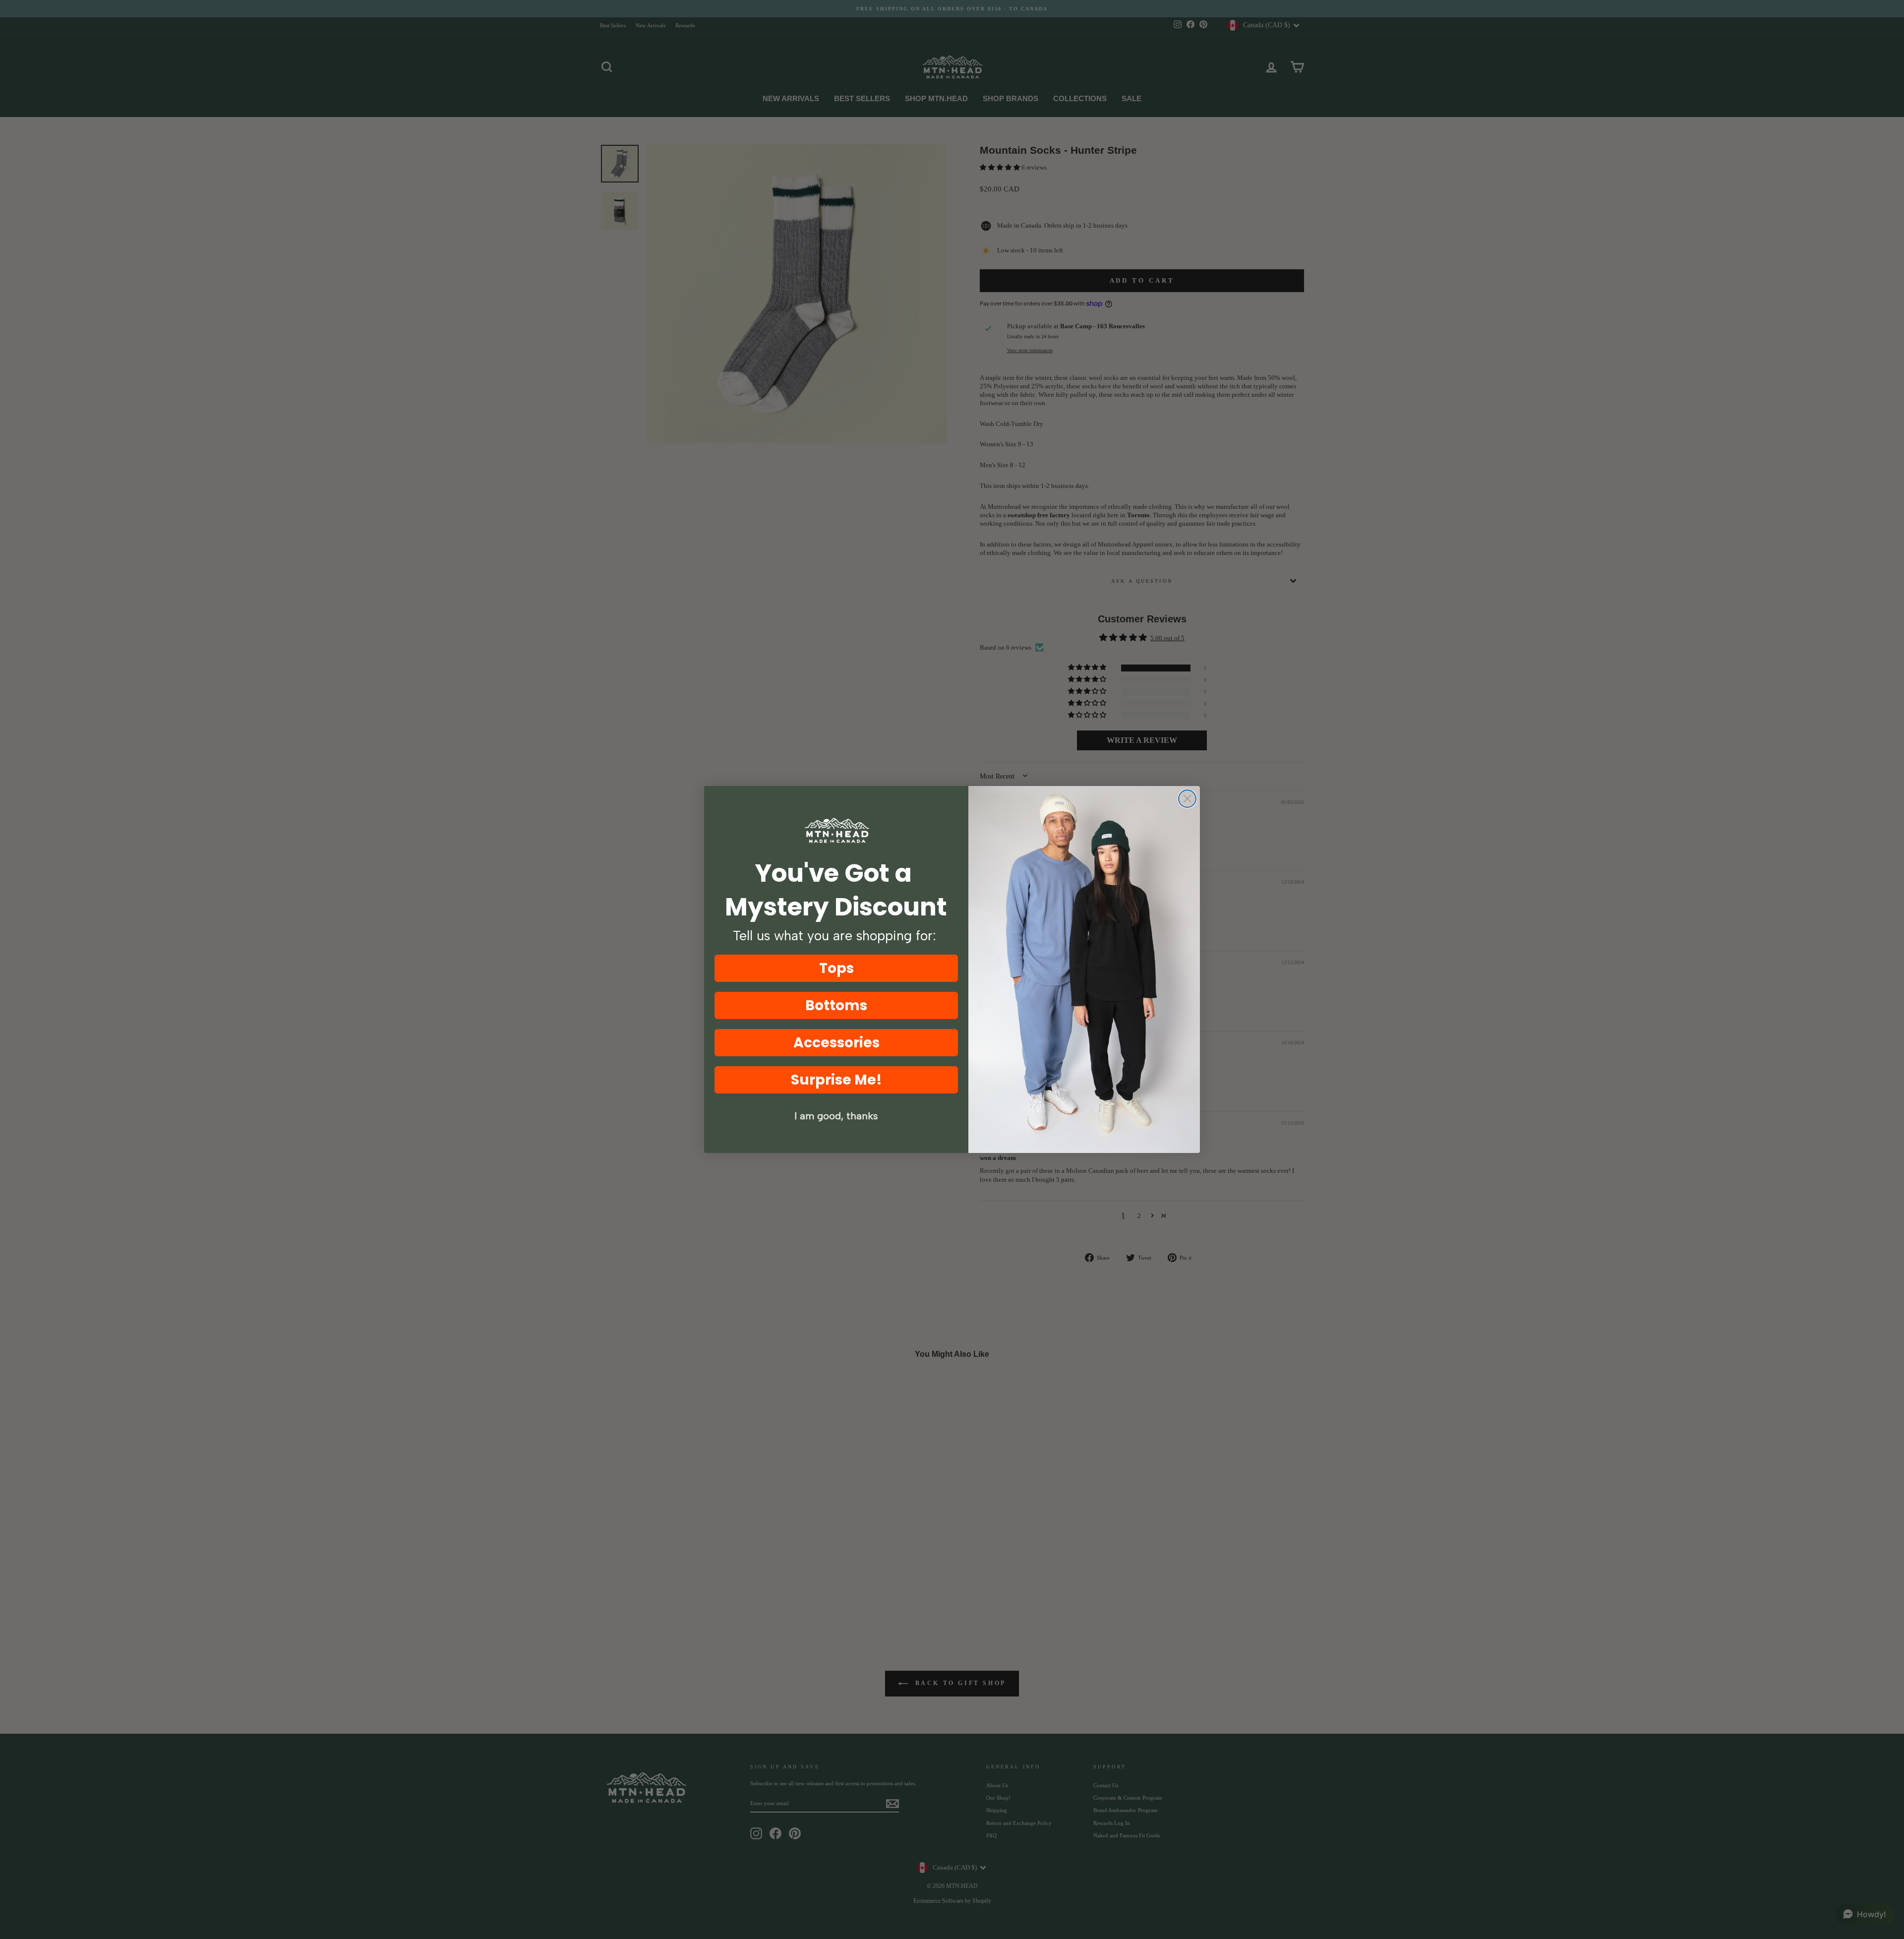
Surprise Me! (836, 1080)
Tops (836, 968)
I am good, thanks (836, 1116)
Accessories (836, 1043)
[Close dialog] (1187, 799)
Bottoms (836, 1005)
